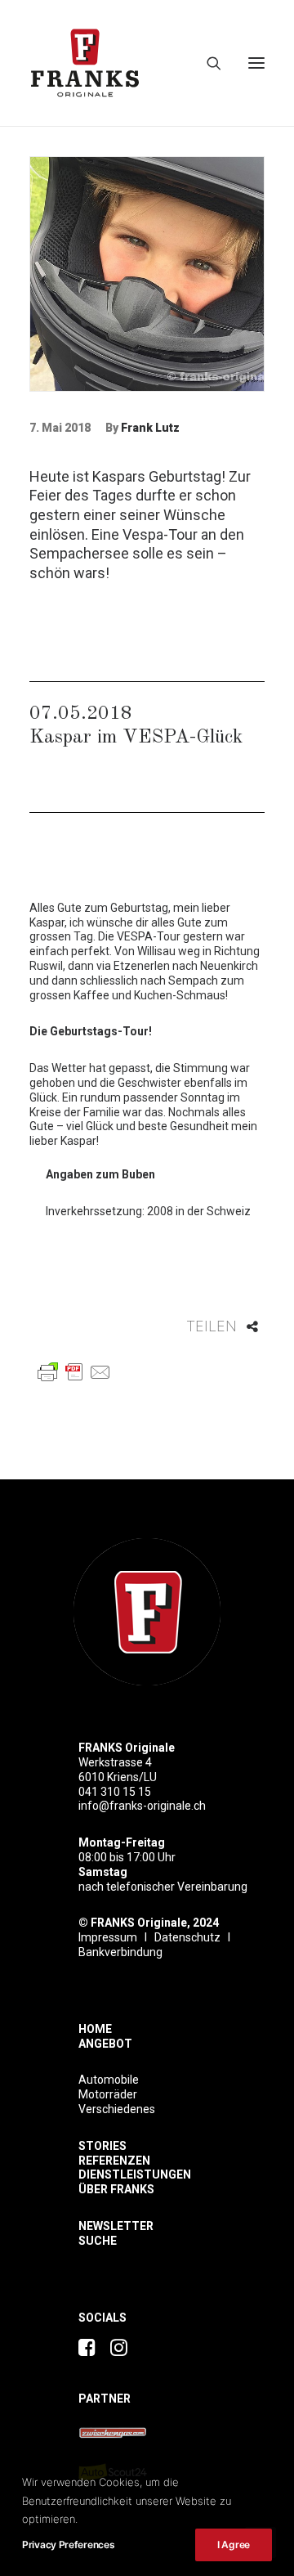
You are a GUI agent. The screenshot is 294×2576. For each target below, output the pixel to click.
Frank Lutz (150, 428)
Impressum (108, 1937)
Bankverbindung (120, 1952)
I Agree (234, 2545)
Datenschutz (187, 1937)
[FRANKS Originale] (147, 1612)
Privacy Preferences (68, 2545)
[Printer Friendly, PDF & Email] (74, 1371)
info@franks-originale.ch (142, 1806)
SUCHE (98, 2241)
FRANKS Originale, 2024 (155, 1923)
